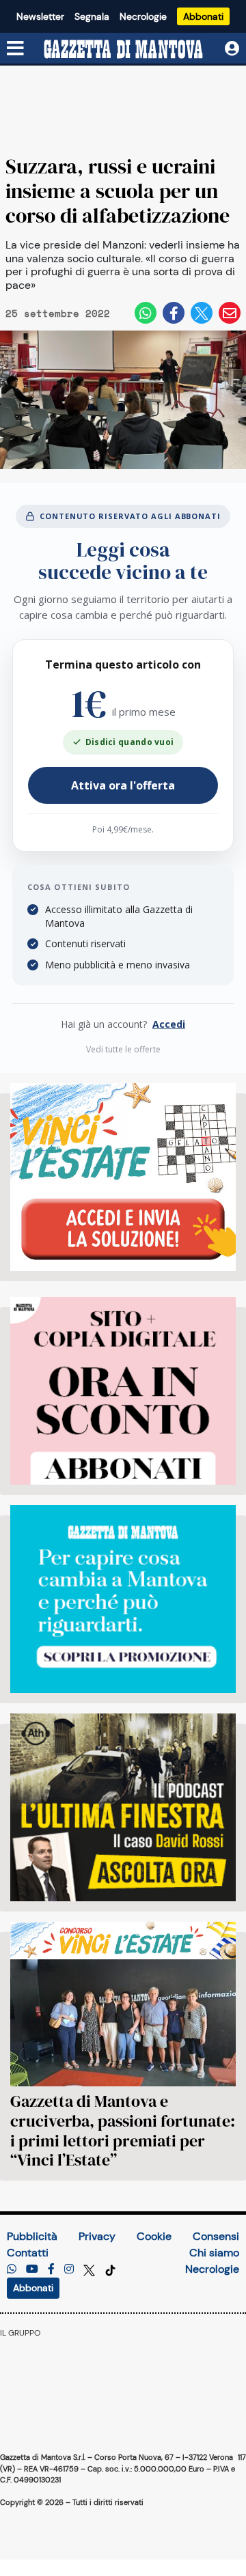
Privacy (97, 2236)
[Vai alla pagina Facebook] (51, 2269)
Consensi (216, 2236)
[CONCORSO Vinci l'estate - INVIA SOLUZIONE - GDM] (123, 1177)
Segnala (92, 16)
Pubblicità (32, 2236)
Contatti (28, 2253)
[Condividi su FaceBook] (174, 313)
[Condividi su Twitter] (202, 313)
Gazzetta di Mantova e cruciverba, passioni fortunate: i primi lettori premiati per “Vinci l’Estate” (123, 2130)
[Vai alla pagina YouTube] (32, 2269)
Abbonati (203, 16)
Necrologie (143, 16)
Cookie (154, 2236)
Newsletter (40, 16)
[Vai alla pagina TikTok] (110, 2269)
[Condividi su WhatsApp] (146, 313)
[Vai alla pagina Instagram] (69, 2269)
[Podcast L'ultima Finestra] (123, 1807)
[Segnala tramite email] (230, 313)
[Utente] (232, 49)
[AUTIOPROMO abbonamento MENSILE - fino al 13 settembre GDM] (123, 1599)
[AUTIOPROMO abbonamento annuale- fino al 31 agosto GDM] (123, 1391)
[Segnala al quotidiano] (12, 2269)
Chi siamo (214, 2253)
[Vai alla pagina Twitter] (91, 2269)
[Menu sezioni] (16, 49)
